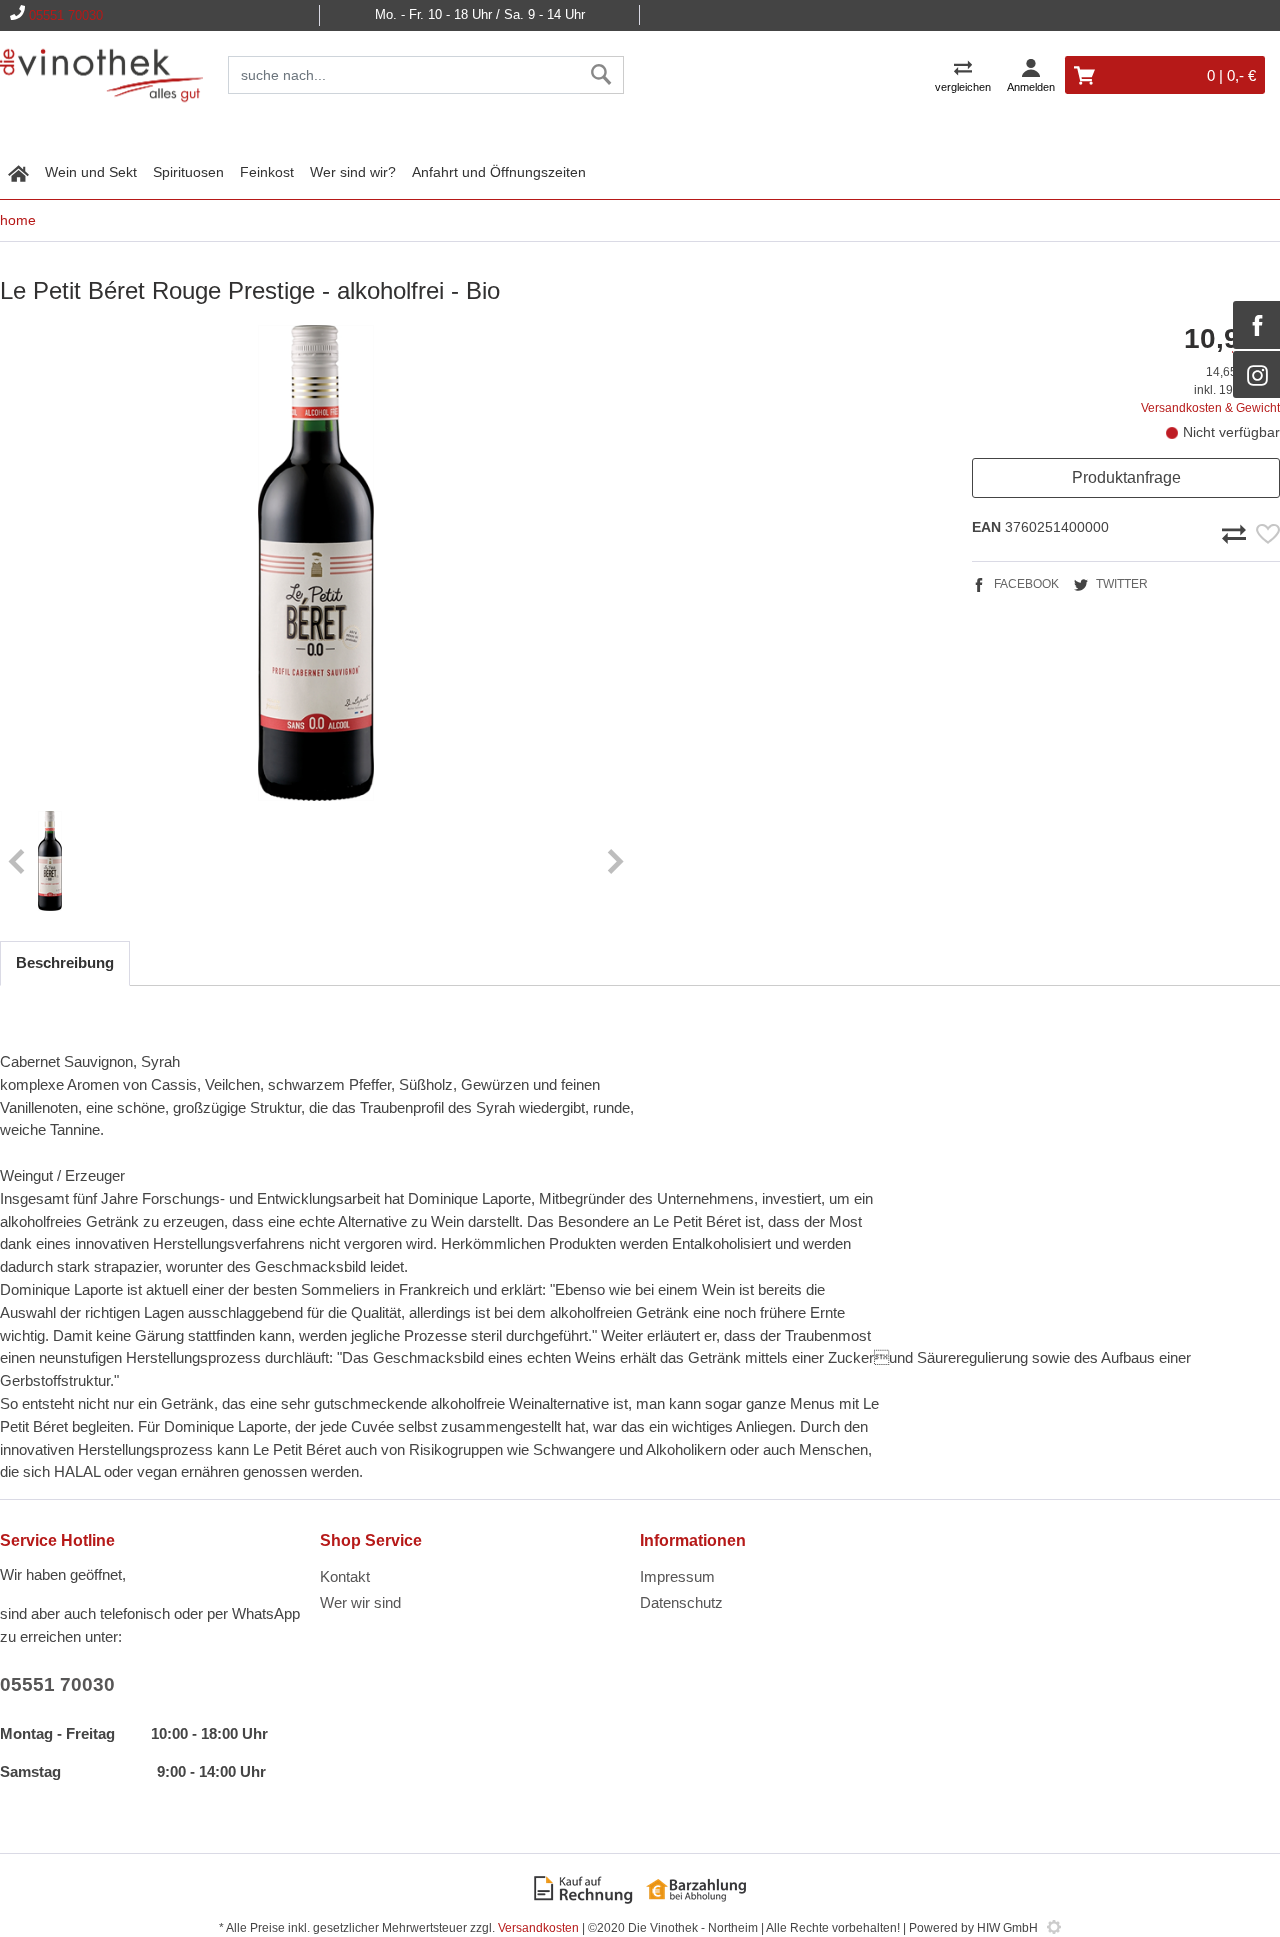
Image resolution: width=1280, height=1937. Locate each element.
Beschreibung (65, 962)
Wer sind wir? (353, 172)
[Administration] (1054, 1928)
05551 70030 (66, 15)
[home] (18, 170)
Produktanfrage (1126, 477)
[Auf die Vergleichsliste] (1237, 532)
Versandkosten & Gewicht (1210, 408)
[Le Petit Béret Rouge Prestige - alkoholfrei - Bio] (316, 563)
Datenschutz (681, 1602)
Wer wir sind (360, 1602)
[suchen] (601, 75)
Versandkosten (538, 1928)
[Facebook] (1257, 325)
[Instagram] (1257, 375)
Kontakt (345, 1576)
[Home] (101, 76)
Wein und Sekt (91, 172)
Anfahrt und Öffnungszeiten (499, 172)
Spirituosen (188, 172)
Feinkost (267, 172)
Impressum (677, 1576)
